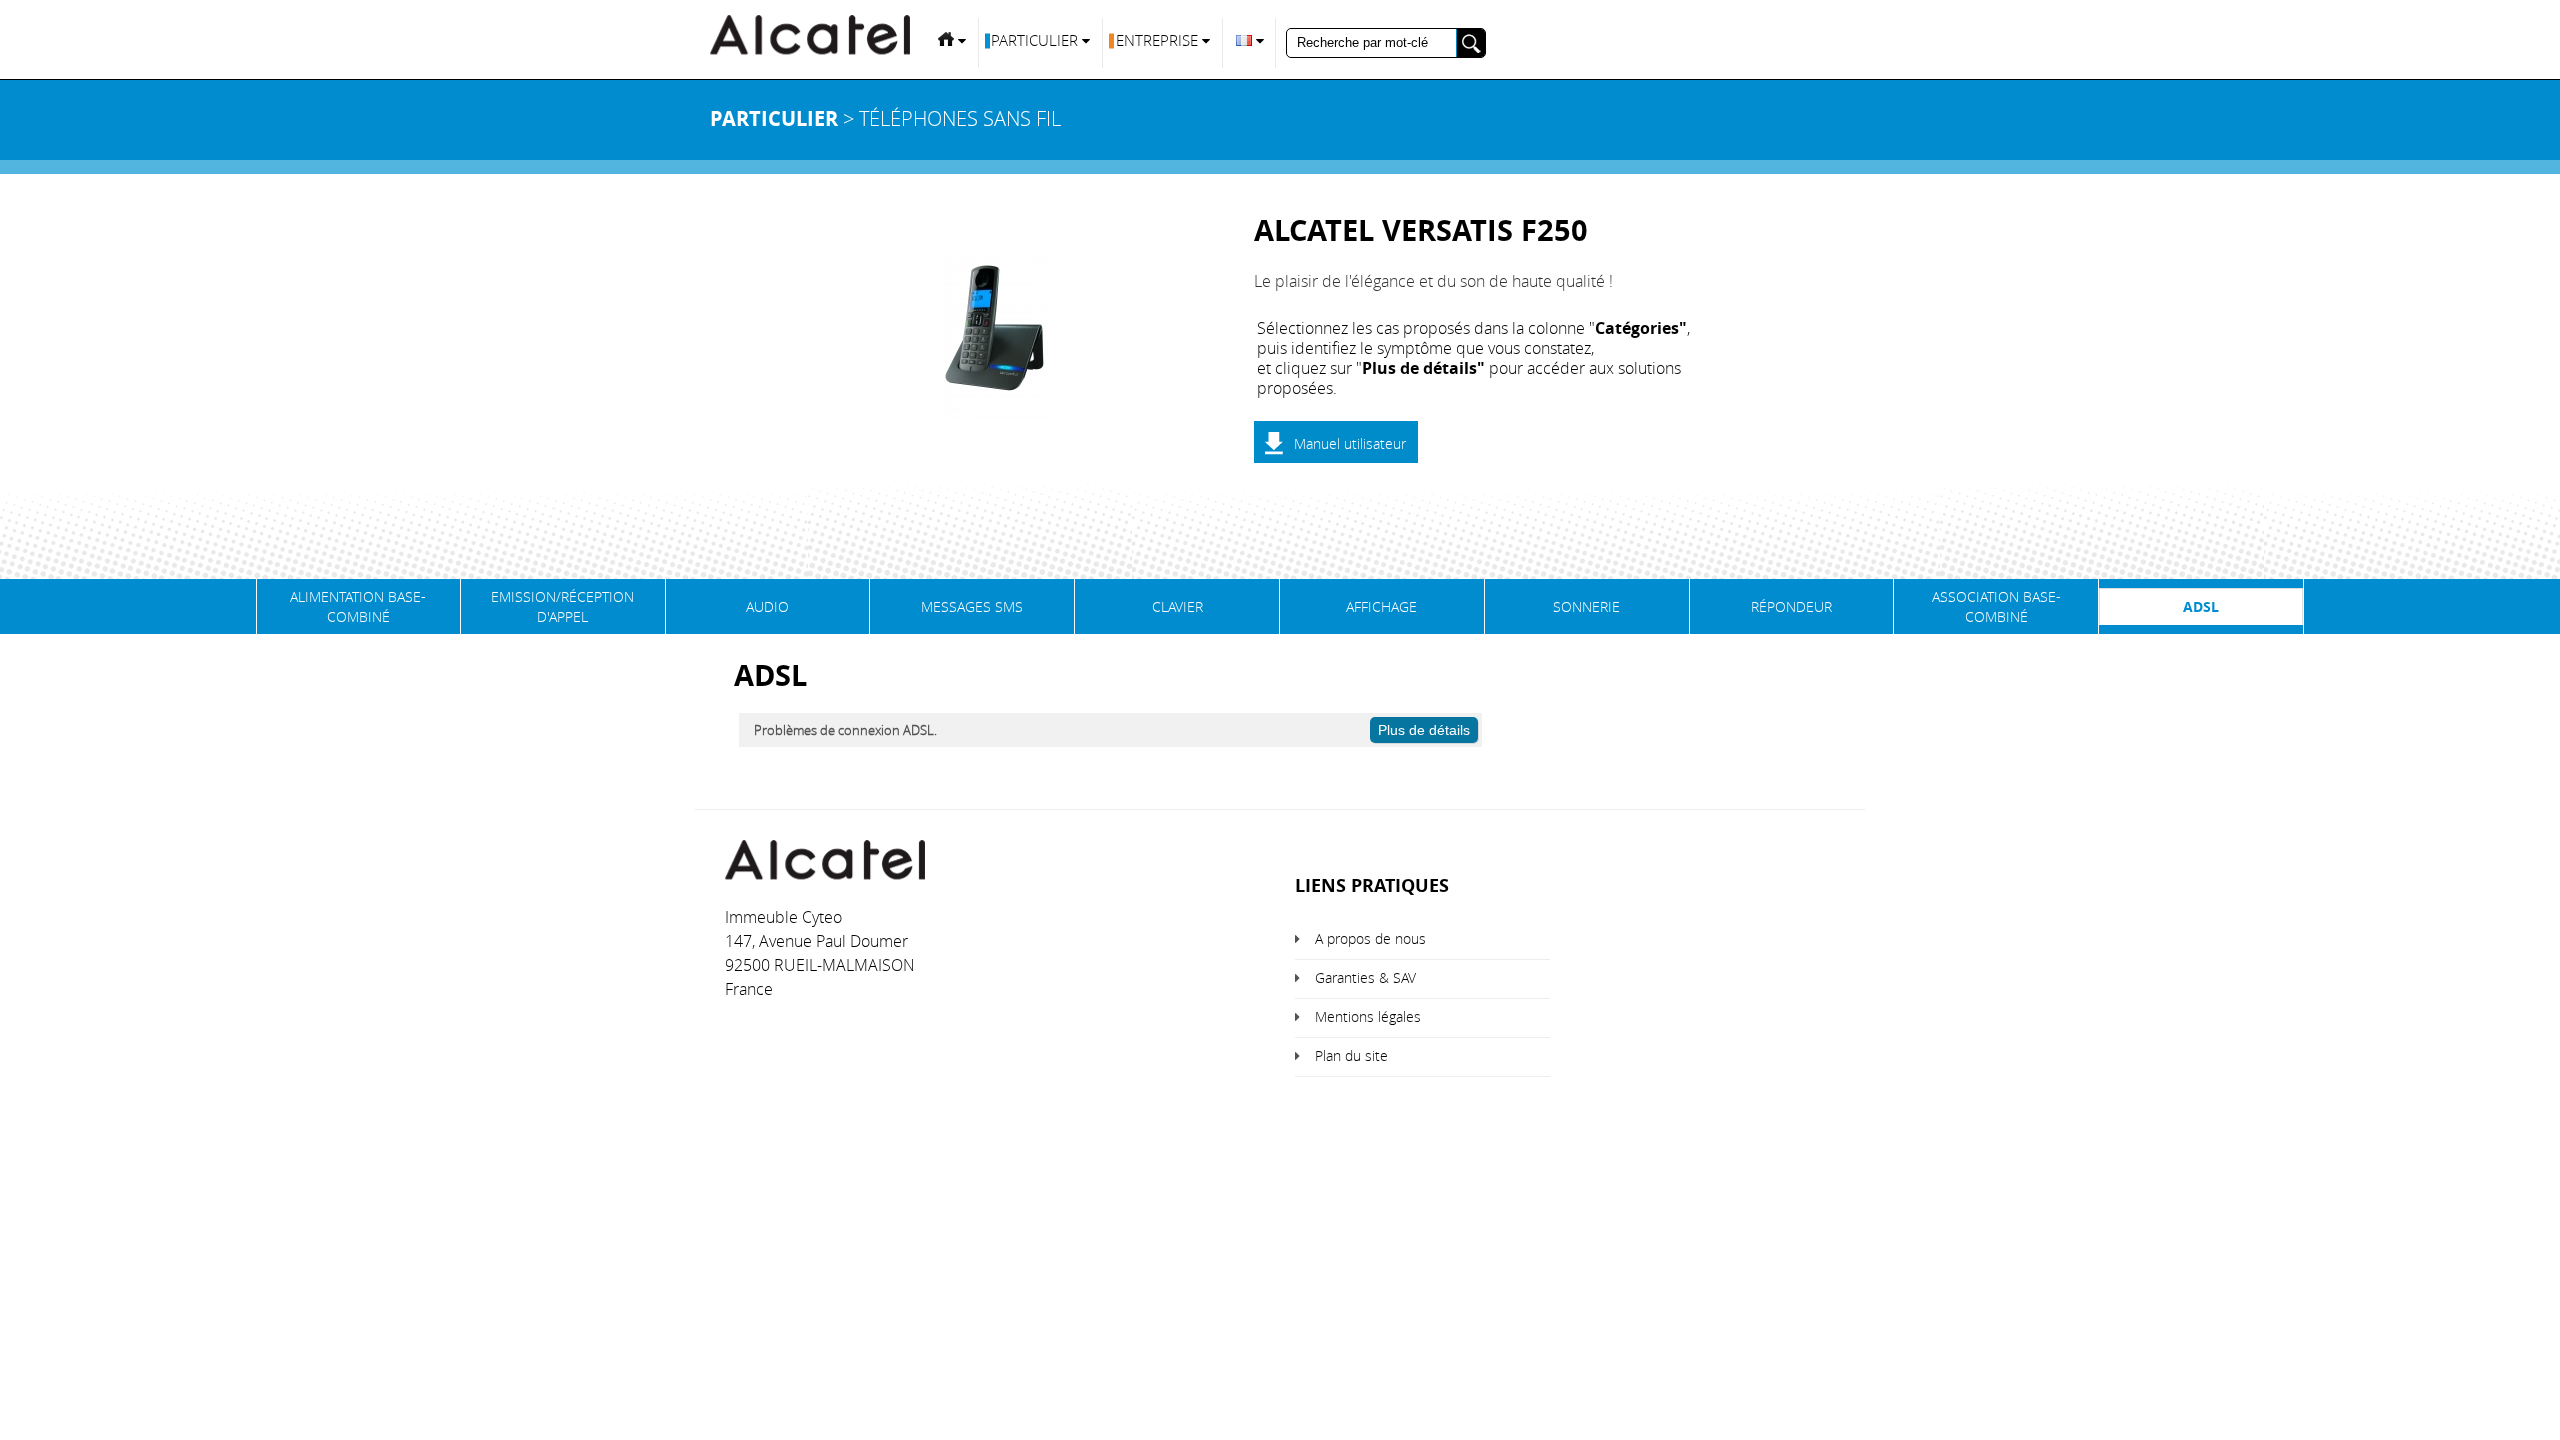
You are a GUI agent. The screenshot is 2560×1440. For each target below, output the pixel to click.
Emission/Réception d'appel (562, 606)
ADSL (2201, 606)
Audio (767, 606)
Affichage (1381, 606)
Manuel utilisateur (1350, 443)
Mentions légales (1368, 1016)
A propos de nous (1370, 938)
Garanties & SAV (1365, 977)
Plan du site (1351, 1055)
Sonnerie (1586, 606)
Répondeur (1791, 606)
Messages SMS (972, 606)
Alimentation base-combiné (358, 606)
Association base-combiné (1996, 606)
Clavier (1177, 606)
